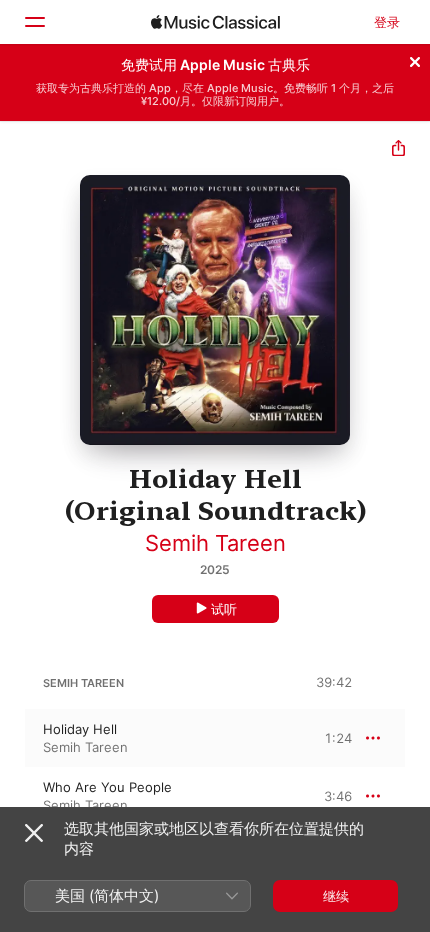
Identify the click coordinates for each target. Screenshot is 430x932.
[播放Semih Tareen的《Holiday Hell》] (13, 738)
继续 (336, 896)
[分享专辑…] (398, 150)
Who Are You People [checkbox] (107, 787)
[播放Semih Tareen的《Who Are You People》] (13, 796)
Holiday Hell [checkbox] (80, 729)
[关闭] (415, 59)
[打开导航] (34, 22)
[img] (215, 22)
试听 (224, 609)
